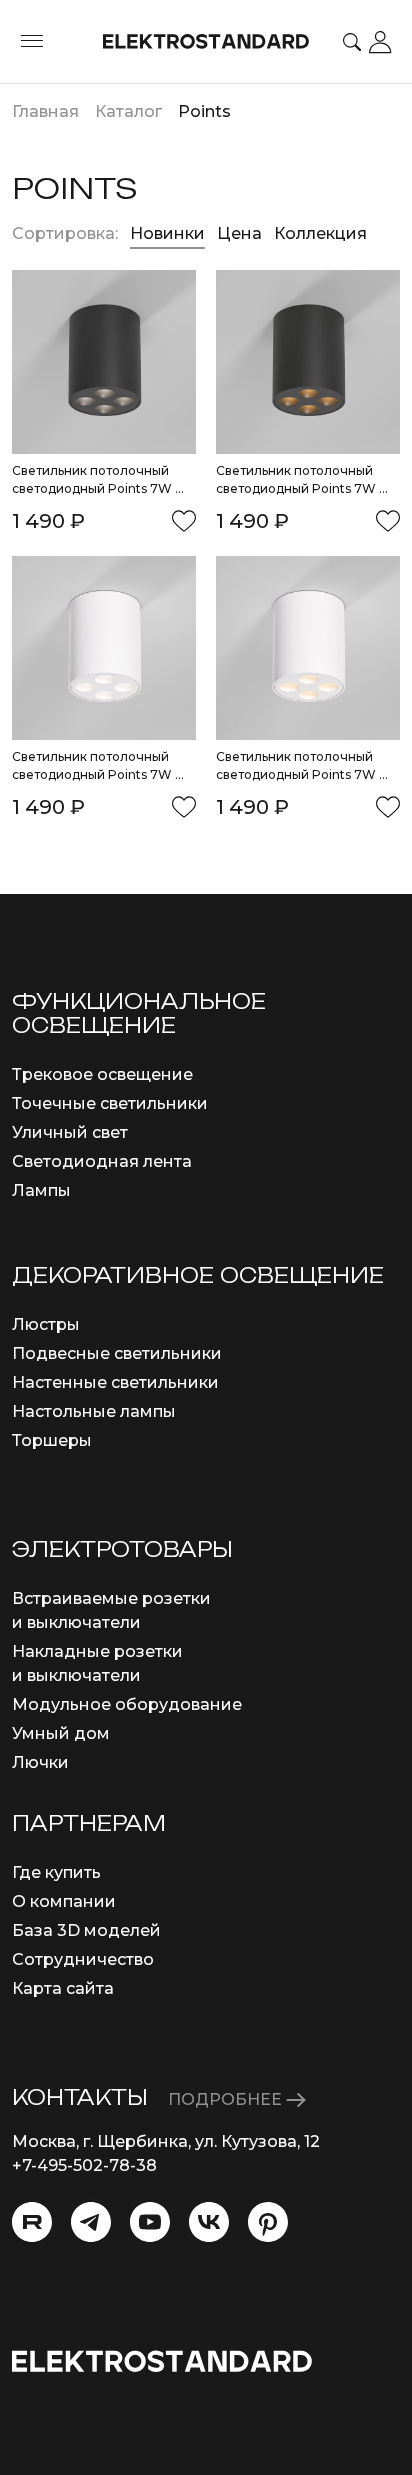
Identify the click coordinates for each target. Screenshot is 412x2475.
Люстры (46, 1324)
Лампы (41, 1190)
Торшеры (52, 1440)
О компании (64, 1901)
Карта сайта (63, 1988)
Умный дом (61, 1733)
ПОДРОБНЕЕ (227, 2099)
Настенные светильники (115, 1382)
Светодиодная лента (102, 1161)
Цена (241, 233)
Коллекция (320, 233)
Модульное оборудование (127, 1704)
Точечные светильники (110, 1103)
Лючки (40, 1762)
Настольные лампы (94, 1411)
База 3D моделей (86, 1930)
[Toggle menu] (32, 42)
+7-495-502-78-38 (84, 2165)
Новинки (167, 233)
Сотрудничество (83, 1959)
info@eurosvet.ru (81, 2189)
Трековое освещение (102, 1074)
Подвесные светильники (117, 1353)
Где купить (56, 1872)
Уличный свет (70, 1132)
